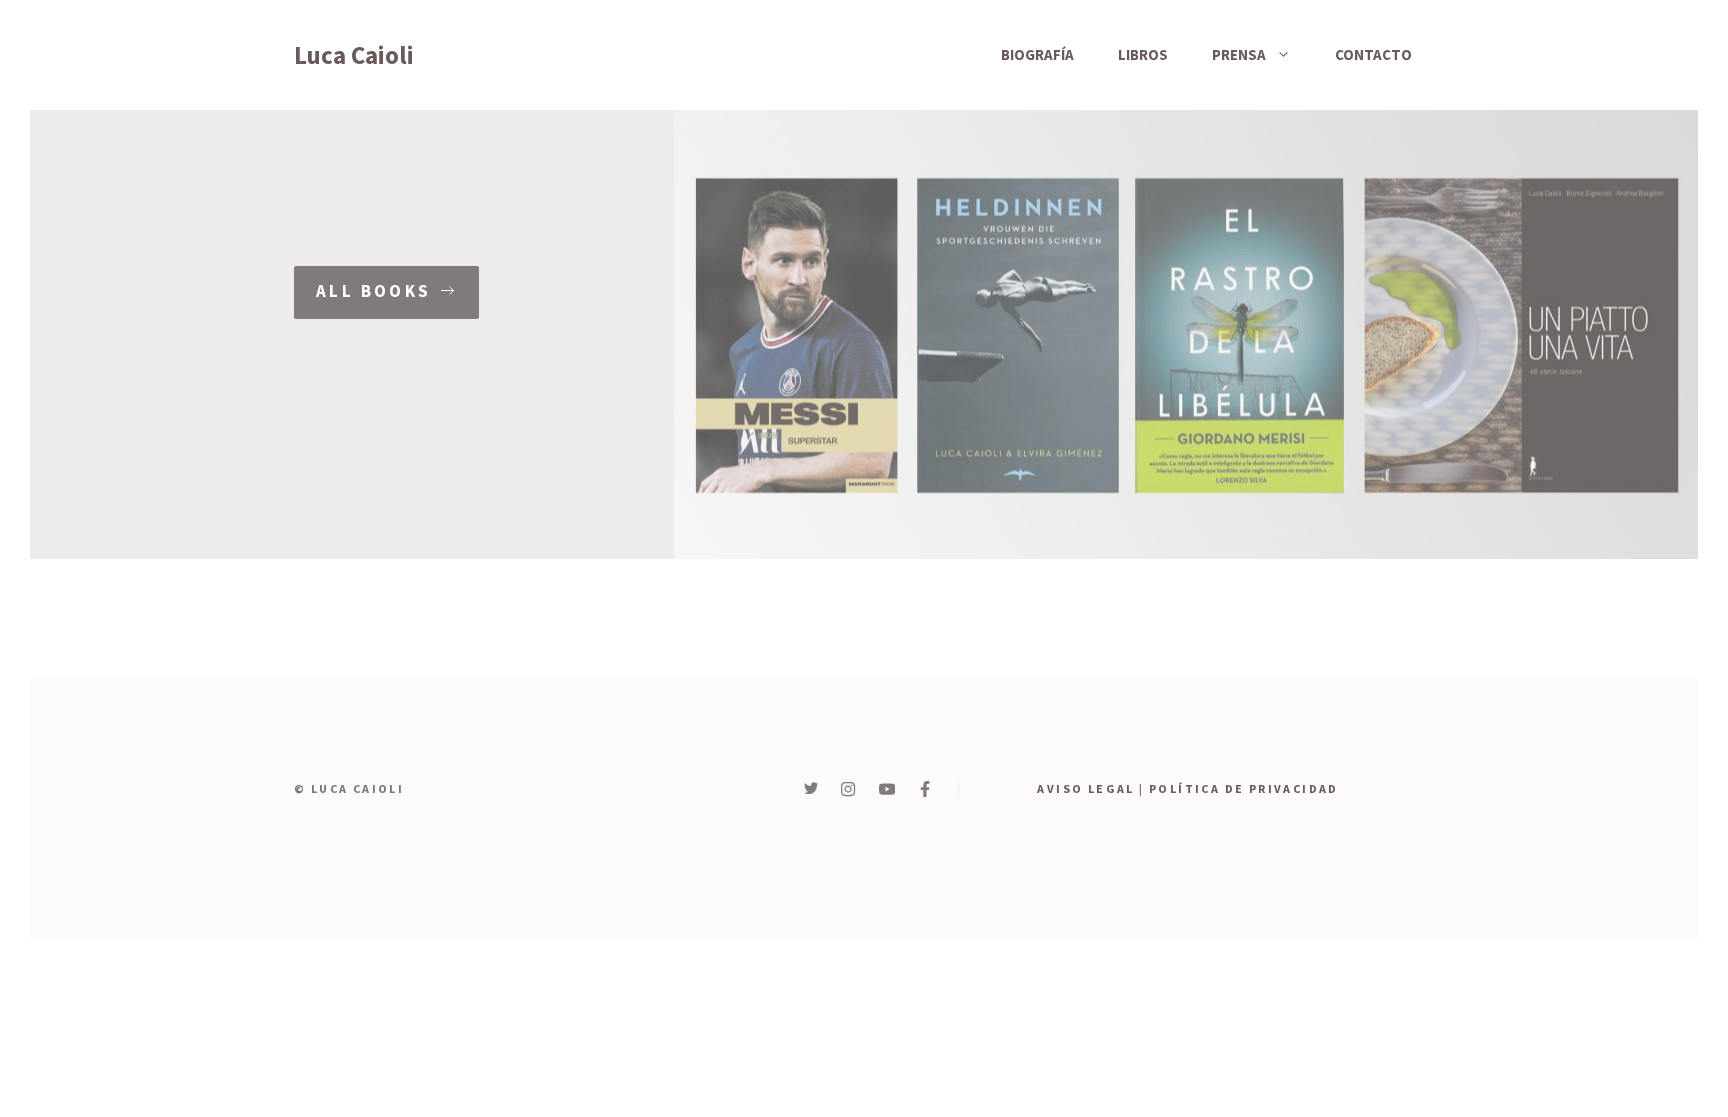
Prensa (1239, 54)
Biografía (1037, 54)
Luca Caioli (354, 55)
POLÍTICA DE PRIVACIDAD (1244, 788)
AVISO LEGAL (1085, 788)
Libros (1143, 54)
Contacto (1373, 54)
